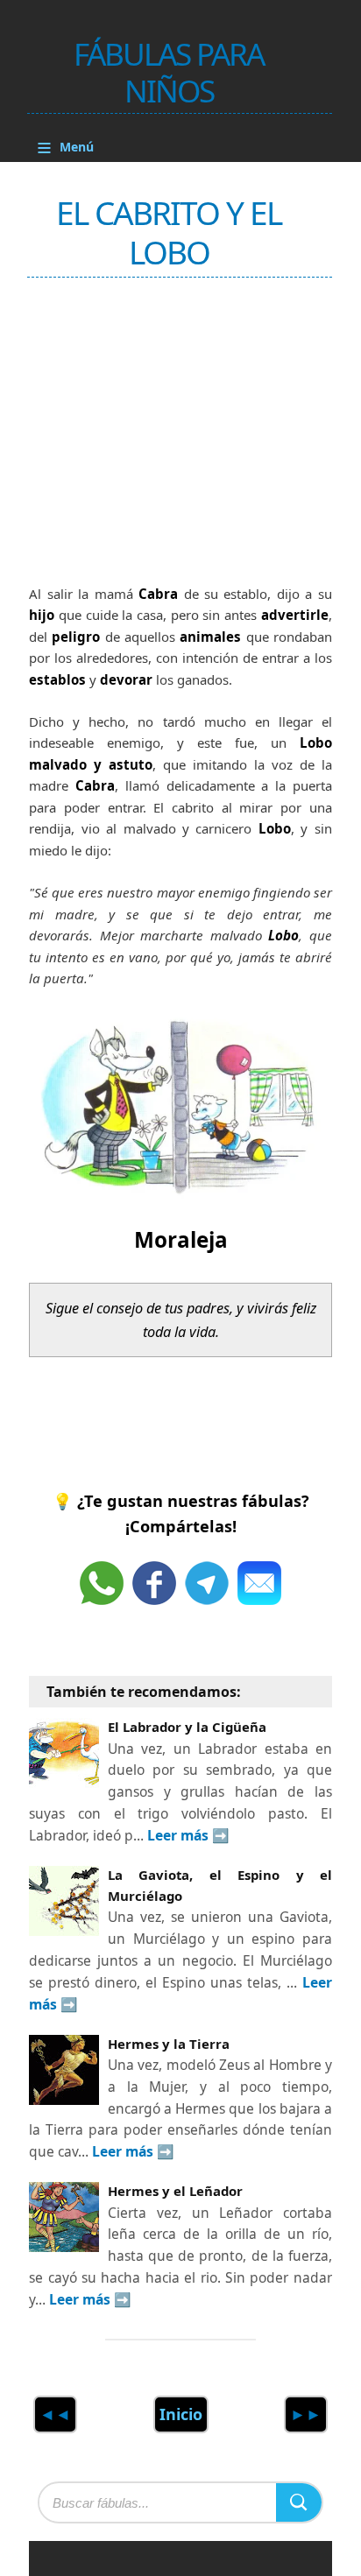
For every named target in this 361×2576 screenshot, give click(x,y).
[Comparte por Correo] (259, 1583)
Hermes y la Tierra (169, 2044)
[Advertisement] (160, 433)
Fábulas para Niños (169, 72)
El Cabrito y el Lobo (169, 232)
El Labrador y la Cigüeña (187, 1727)
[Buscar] (299, 2502)
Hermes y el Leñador (175, 2191)
